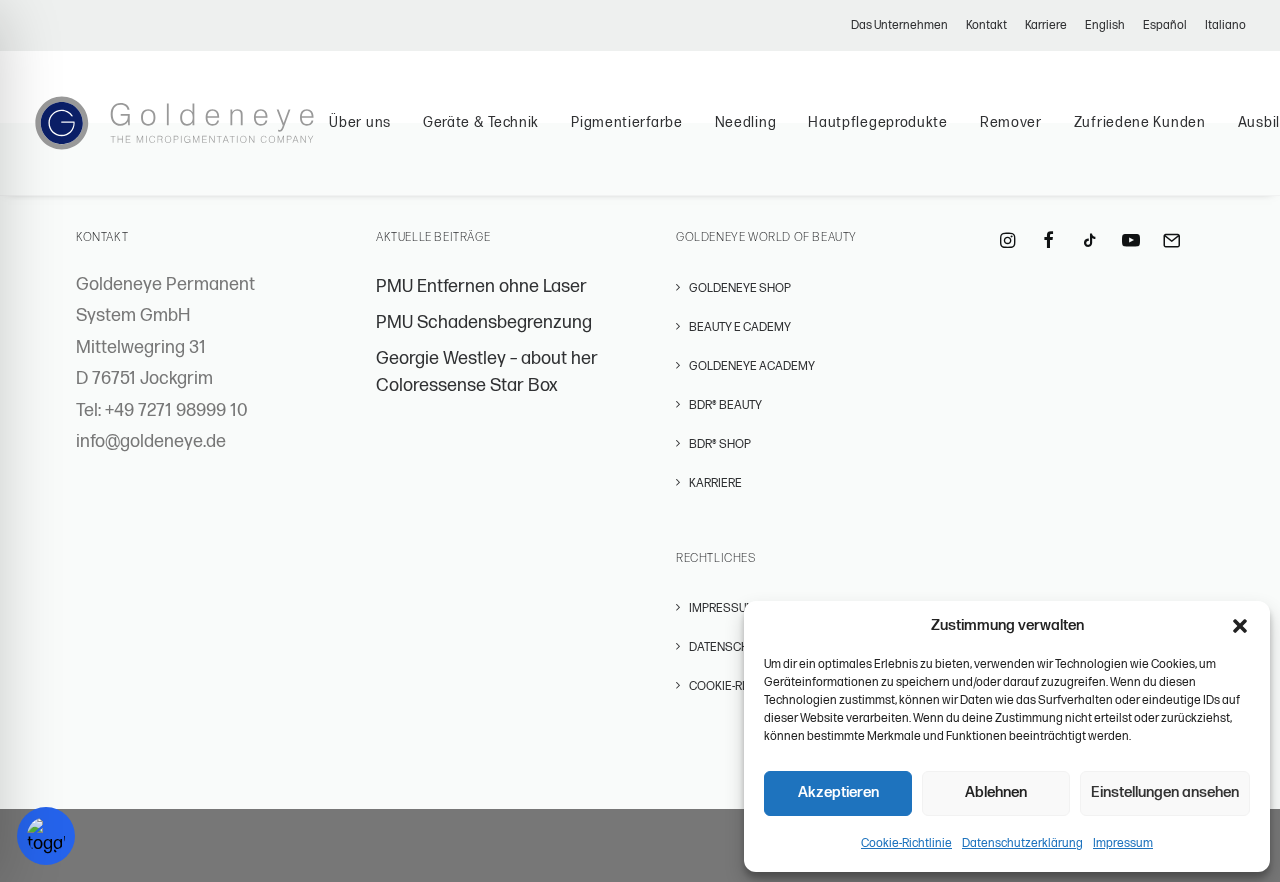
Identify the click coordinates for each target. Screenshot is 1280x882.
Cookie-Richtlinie (906, 843)
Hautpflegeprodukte (878, 122)
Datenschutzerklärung (1022, 843)
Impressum (1123, 843)
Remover (1011, 122)
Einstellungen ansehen (1165, 792)
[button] (1240, 626)
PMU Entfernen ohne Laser (481, 286)
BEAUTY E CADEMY (740, 327)
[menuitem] (903, 25)
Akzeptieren (838, 792)
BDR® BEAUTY (725, 405)
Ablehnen (996, 792)
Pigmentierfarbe (627, 122)
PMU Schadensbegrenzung (484, 322)
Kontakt (986, 25)
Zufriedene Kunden (1140, 122)
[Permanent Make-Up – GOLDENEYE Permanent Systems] (174, 123)
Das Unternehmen (899, 25)
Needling (746, 122)
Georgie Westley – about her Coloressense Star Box (487, 372)
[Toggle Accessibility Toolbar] (46, 836)
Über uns (360, 122)
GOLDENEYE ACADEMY (752, 366)
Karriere (1046, 25)
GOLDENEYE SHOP (740, 288)
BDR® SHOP (720, 444)
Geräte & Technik (481, 122)
